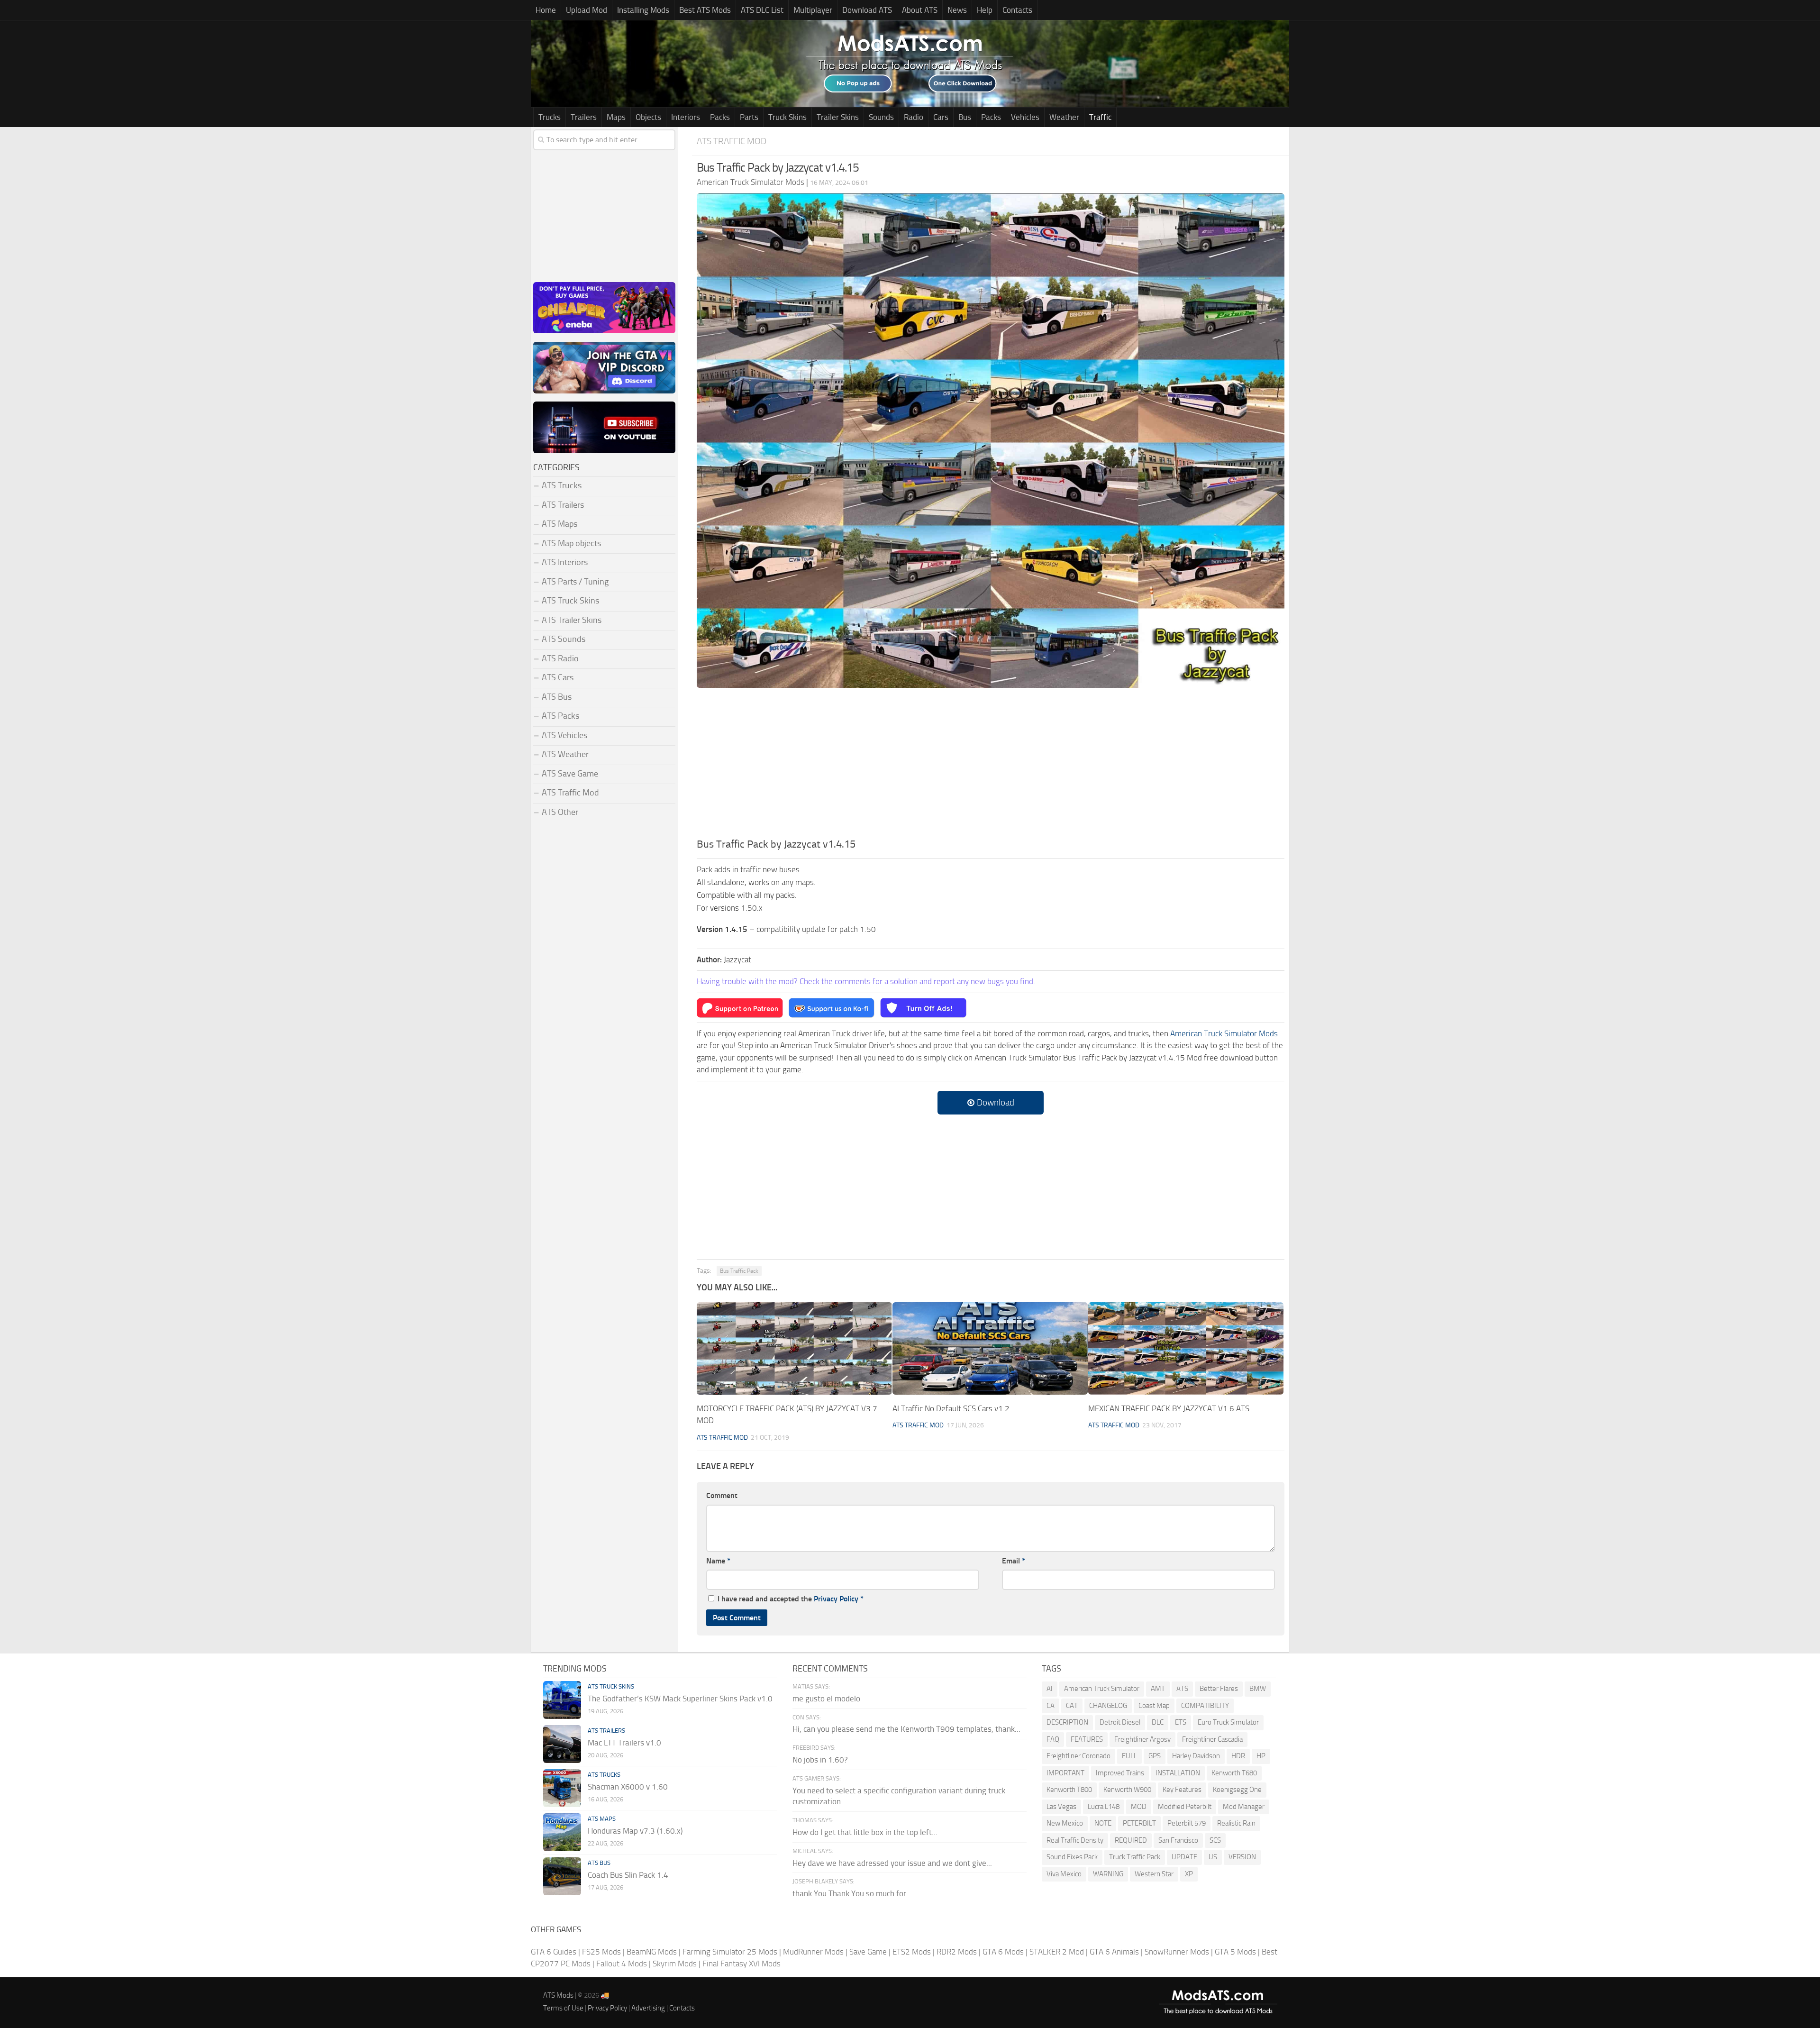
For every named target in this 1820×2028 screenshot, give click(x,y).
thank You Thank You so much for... (852, 1893)
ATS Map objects (571, 543)
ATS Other (560, 812)
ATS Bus (557, 697)
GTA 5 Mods (1235, 1952)
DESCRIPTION (1067, 1722)
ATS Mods (558, 1995)
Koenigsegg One (1237, 1790)
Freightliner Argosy (1142, 1739)
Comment (722, 1495)
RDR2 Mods (957, 1952)
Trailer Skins (838, 117)
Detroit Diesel (1120, 1722)
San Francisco (1178, 1840)
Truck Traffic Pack (1135, 1857)
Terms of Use (563, 2008)
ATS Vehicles (564, 735)
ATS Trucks (562, 485)
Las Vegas (1061, 1807)
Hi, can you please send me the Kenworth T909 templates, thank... (906, 1729)
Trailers (584, 117)
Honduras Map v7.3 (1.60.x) (635, 1831)
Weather (1064, 117)
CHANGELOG (1108, 1706)
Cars (941, 117)
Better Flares (1219, 1689)
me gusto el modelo (826, 1699)
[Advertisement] (991, 766)
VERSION (1242, 1857)
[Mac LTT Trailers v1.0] (562, 1744)
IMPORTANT (1065, 1773)
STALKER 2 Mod (1057, 1952)
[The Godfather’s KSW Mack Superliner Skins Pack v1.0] (562, 1700)
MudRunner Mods (813, 1952)
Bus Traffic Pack (739, 1271)
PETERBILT (1139, 1823)
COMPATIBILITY (1205, 1706)
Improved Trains (1120, 1773)
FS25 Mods (601, 1952)
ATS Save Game (570, 774)
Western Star (1154, 1874)
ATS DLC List (762, 10)
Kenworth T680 (1234, 1773)
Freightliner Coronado (1078, 1756)
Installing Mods (643, 10)
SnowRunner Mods (1177, 1952)
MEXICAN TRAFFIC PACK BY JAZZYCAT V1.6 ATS (1169, 1408)
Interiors (686, 117)
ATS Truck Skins (570, 601)
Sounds (881, 117)
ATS (1182, 1689)
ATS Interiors (565, 562)
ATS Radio (560, 658)
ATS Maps (560, 524)
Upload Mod (587, 10)
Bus (965, 117)
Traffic (1100, 117)
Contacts (1017, 10)
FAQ (1053, 1739)
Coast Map (1154, 1706)
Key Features (1182, 1790)
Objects (648, 117)
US (1213, 1857)
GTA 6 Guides (554, 1952)
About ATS (920, 10)
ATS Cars (558, 677)
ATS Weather (565, 754)
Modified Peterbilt (1185, 1807)
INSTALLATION (1178, 1773)
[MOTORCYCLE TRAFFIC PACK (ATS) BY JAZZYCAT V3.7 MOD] (794, 1348)
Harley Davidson (1196, 1756)
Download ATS (867, 10)
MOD (1139, 1807)
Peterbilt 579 (1187, 1823)
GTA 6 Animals (1114, 1952)
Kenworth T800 (1069, 1790)
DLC (1158, 1722)
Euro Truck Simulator (1228, 1722)
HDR (1238, 1756)
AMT (1158, 1689)
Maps (616, 117)
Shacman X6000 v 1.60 (628, 1787)
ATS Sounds (564, 639)
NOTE (1103, 1823)
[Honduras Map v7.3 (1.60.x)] (562, 1832)
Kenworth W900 (1127, 1790)
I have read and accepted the (791, 1599)
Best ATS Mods (705, 10)
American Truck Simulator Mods (1224, 1033)
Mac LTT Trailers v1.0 (624, 1743)
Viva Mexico (1064, 1874)
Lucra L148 (1104, 1807)
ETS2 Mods (912, 1952)
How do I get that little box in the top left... (865, 1832)
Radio (914, 117)
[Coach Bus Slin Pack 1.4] (562, 1876)
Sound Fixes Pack (1072, 1857)
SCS (1215, 1840)
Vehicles (1025, 117)
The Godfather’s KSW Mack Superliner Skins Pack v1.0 (680, 1699)
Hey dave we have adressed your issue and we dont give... (892, 1863)
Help (985, 10)
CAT (1072, 1706)
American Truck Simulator (1102, 1689)
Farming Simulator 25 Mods (730, 1952)
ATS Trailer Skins (572, 620)
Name (718, 1561)
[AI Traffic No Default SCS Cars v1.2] (990, 1348)
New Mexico (1065, 1823)
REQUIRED (1131, 1840)
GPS (1155, 1756)
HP (1261, 1756)
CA (1051, 1706)
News (957, 10)
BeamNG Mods (652, 1952)
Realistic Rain (1236, 1823)
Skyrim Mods (675, 1964)
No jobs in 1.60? (820, 1760)
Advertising (648, 2008)
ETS (1181, 1722)
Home (546, 10)
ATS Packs (560, 716)
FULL (1129, 1756)
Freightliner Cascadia (1212, 1739)
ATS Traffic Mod (732, 141)
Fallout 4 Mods (622, 1964)
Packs (720, 117)
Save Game (868, 1952)
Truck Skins (787, 117)
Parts (749, 117)
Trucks (550, 117)
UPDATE (1184, 1857)
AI (1050, 1689)
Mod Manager (1244, 1807)
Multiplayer (813, 10)
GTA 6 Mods (1003, 1952)
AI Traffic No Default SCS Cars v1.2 (951, 1408)
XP (1189, 1874)
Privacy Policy (836, 1599)
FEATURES (1087, 1739)
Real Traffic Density (1075, 1840)
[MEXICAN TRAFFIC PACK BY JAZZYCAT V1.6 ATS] (1186, 1348)
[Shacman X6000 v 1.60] (562, 1788)
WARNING (1108, 1874)
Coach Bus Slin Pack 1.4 (628, 1875)
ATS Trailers (563, 505)
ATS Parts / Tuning (575, 582)
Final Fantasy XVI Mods (742, 1964)
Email (1014, 1561)
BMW (1258, 1689)
